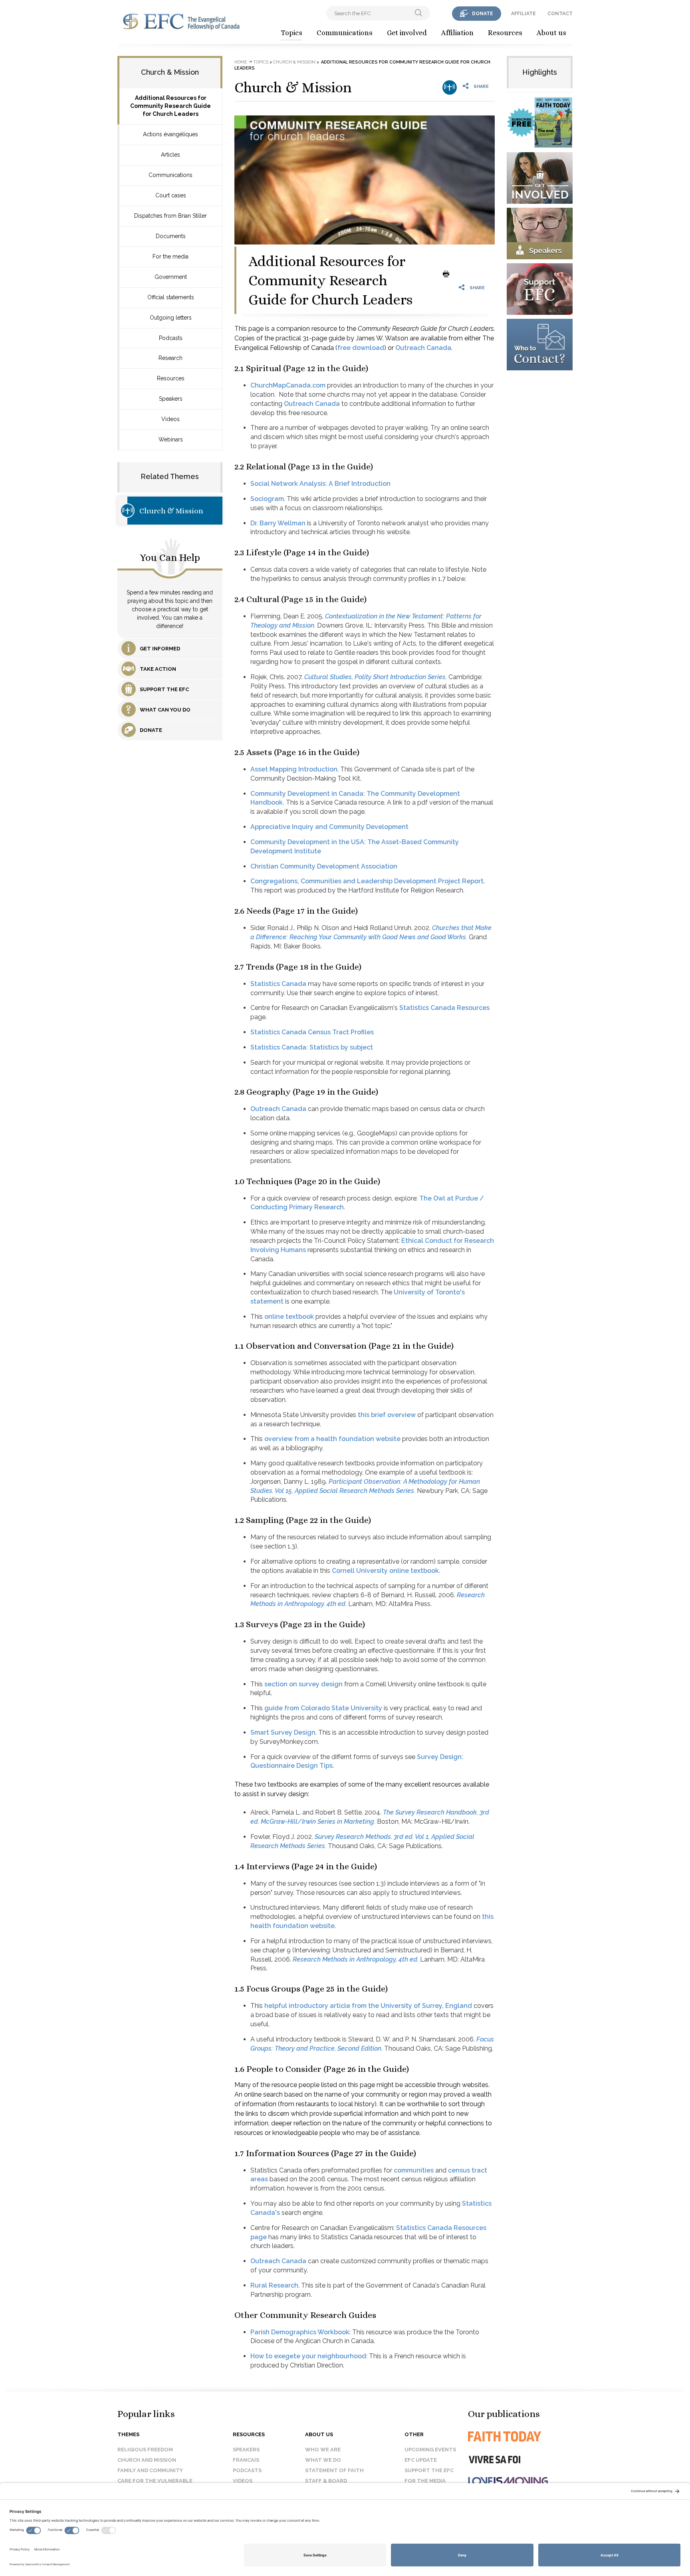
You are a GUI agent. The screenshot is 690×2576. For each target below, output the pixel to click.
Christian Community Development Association (324, 866)
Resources (505, 33)
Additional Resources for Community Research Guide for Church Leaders (171, 106)
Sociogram (267, 499)
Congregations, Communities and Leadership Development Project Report (367, 881)
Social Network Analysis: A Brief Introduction (320, 484)
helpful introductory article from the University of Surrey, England (368, 2006)
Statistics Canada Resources (444, 1008)
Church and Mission (147, 2460)
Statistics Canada (278, 984)
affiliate (523, 14)
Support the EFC (429, 2470)
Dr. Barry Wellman (278, 523)
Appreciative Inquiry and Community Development (329, 827)
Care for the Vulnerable (155, 2481)
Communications (345, 33)
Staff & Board (326, 2481)
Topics (291, 33)
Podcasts (171, 338)
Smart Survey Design (283, 1732)
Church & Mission (171, 511)
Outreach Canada (423, 348)
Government (171, 277)
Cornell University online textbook (385, 1571)
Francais (246, 2460)
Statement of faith (334, 2470)
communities (414, 2170)
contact (560, 14)
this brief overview (387, 1415)
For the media (171, 256)
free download (361, 348)
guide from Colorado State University (323, 1708)
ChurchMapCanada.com (288, 385)
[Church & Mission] (450, 87)
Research (171, 358)
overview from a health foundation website (332, 1439)
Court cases (171, 195)
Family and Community (150, 2470)
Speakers (171, 399)
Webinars (171, 439)
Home (241, 62)
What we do (323, 2460)
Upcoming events (430, 2450)
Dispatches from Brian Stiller (171, 216)
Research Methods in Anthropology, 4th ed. (356, 1959)
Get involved (407, 33)
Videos (171, 419)
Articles (171, 155)
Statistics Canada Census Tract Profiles (312, 1032)
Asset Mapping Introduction (294, 769)
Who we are (323, 2450)
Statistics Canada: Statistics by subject (312, 1047)
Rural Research (274, 2285)
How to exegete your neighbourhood (308, 2356)
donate (483, 14)
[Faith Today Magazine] (520, 2436)
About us (551, 33)
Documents (171, 236)
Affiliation (457, 33)
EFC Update (421, 2460)
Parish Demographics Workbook (300, 2332)
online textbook (289, 1317)
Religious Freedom (145, 2450)
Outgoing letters (171, 318)
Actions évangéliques (171, 134)
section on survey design (303, 1684)
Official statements (171, 297)
